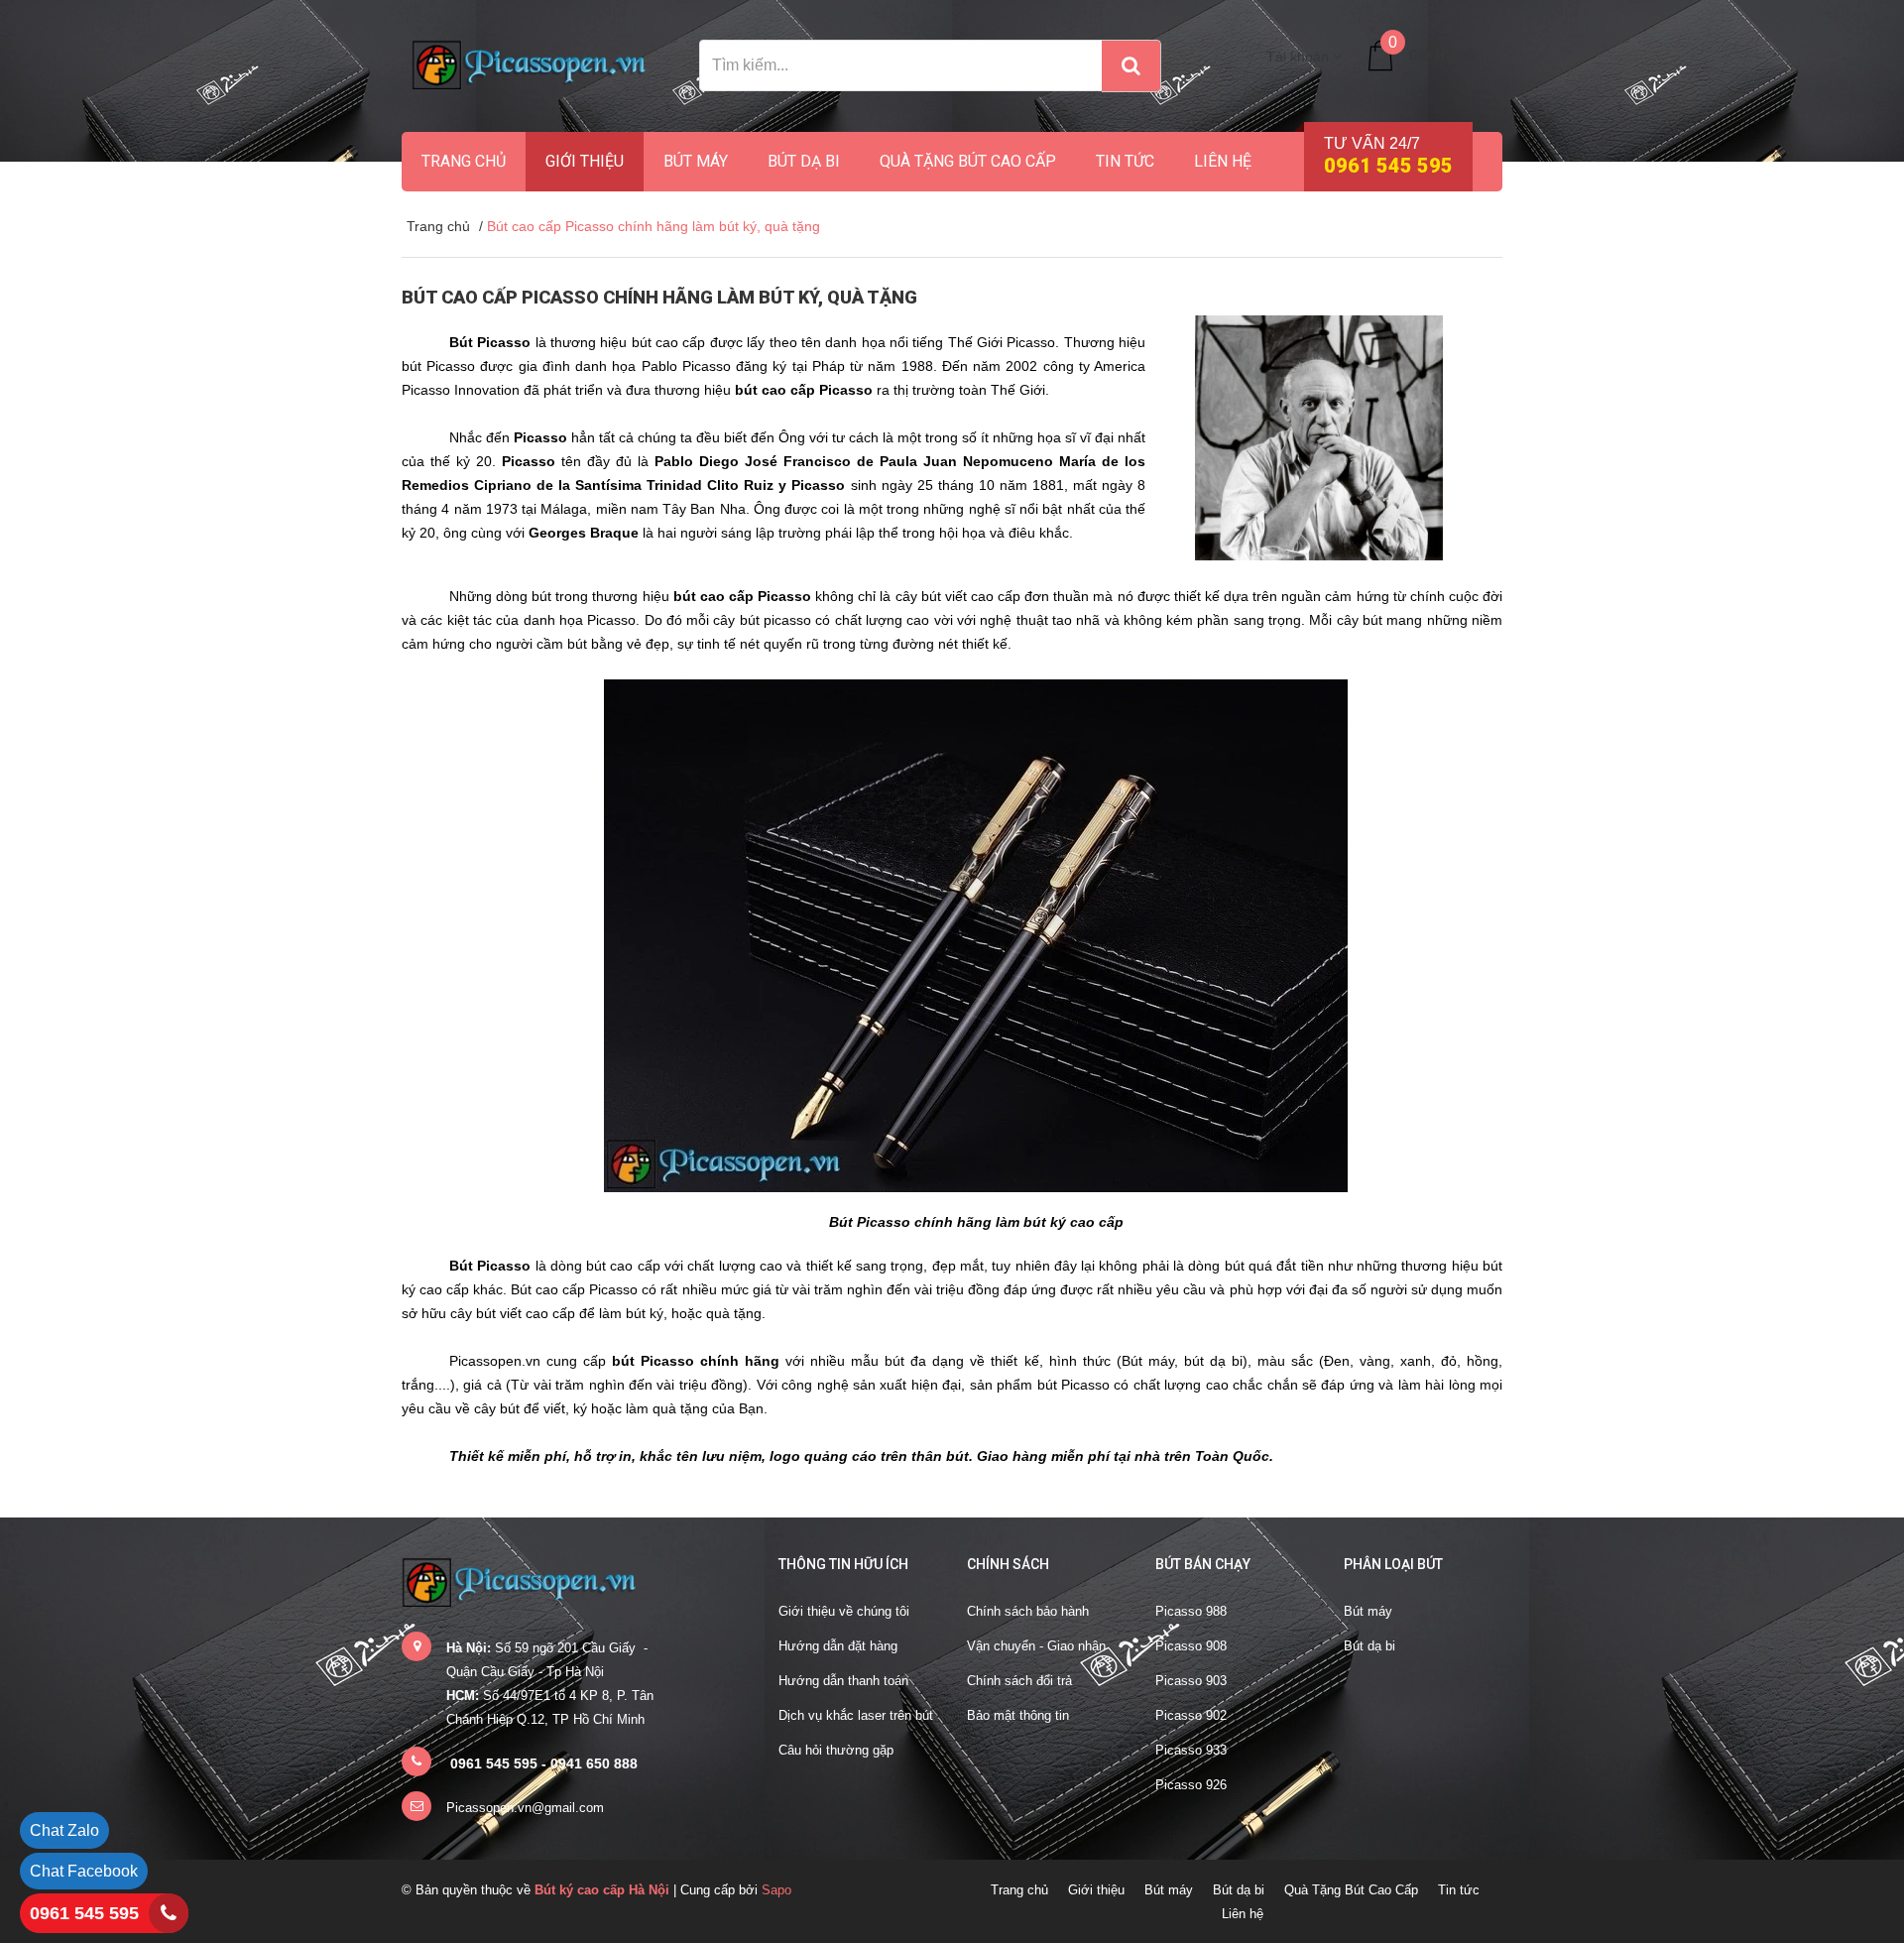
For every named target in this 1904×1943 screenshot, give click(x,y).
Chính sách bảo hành (1028, 1611)
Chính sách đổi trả (1019, 1681)
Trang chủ (464, 161)
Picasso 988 (1191, 1611)
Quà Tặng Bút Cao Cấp (968, 161)
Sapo (776, 1890)
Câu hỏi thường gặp (836, 1750)
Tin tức (1125, 161)
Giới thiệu (585, 161)
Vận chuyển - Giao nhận (1036, 1646)
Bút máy (696, 161)
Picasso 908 (1191, 1646)
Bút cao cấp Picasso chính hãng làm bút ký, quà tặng (659, 297)
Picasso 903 (1191, 1681)
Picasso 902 (1191, 1715)
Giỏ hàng (1441, 56)
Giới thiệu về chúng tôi (844, 1611)
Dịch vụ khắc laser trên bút (856, 1715)
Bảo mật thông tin (1018, 1715)
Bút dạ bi (804, 161)
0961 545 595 (84, 1913)
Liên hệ (1223, 161)
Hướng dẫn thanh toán (843, 1681)
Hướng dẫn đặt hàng (838, 1646)
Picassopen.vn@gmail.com (525, 1808)
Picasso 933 (1191, 1750)
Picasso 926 (1191, 1785)
